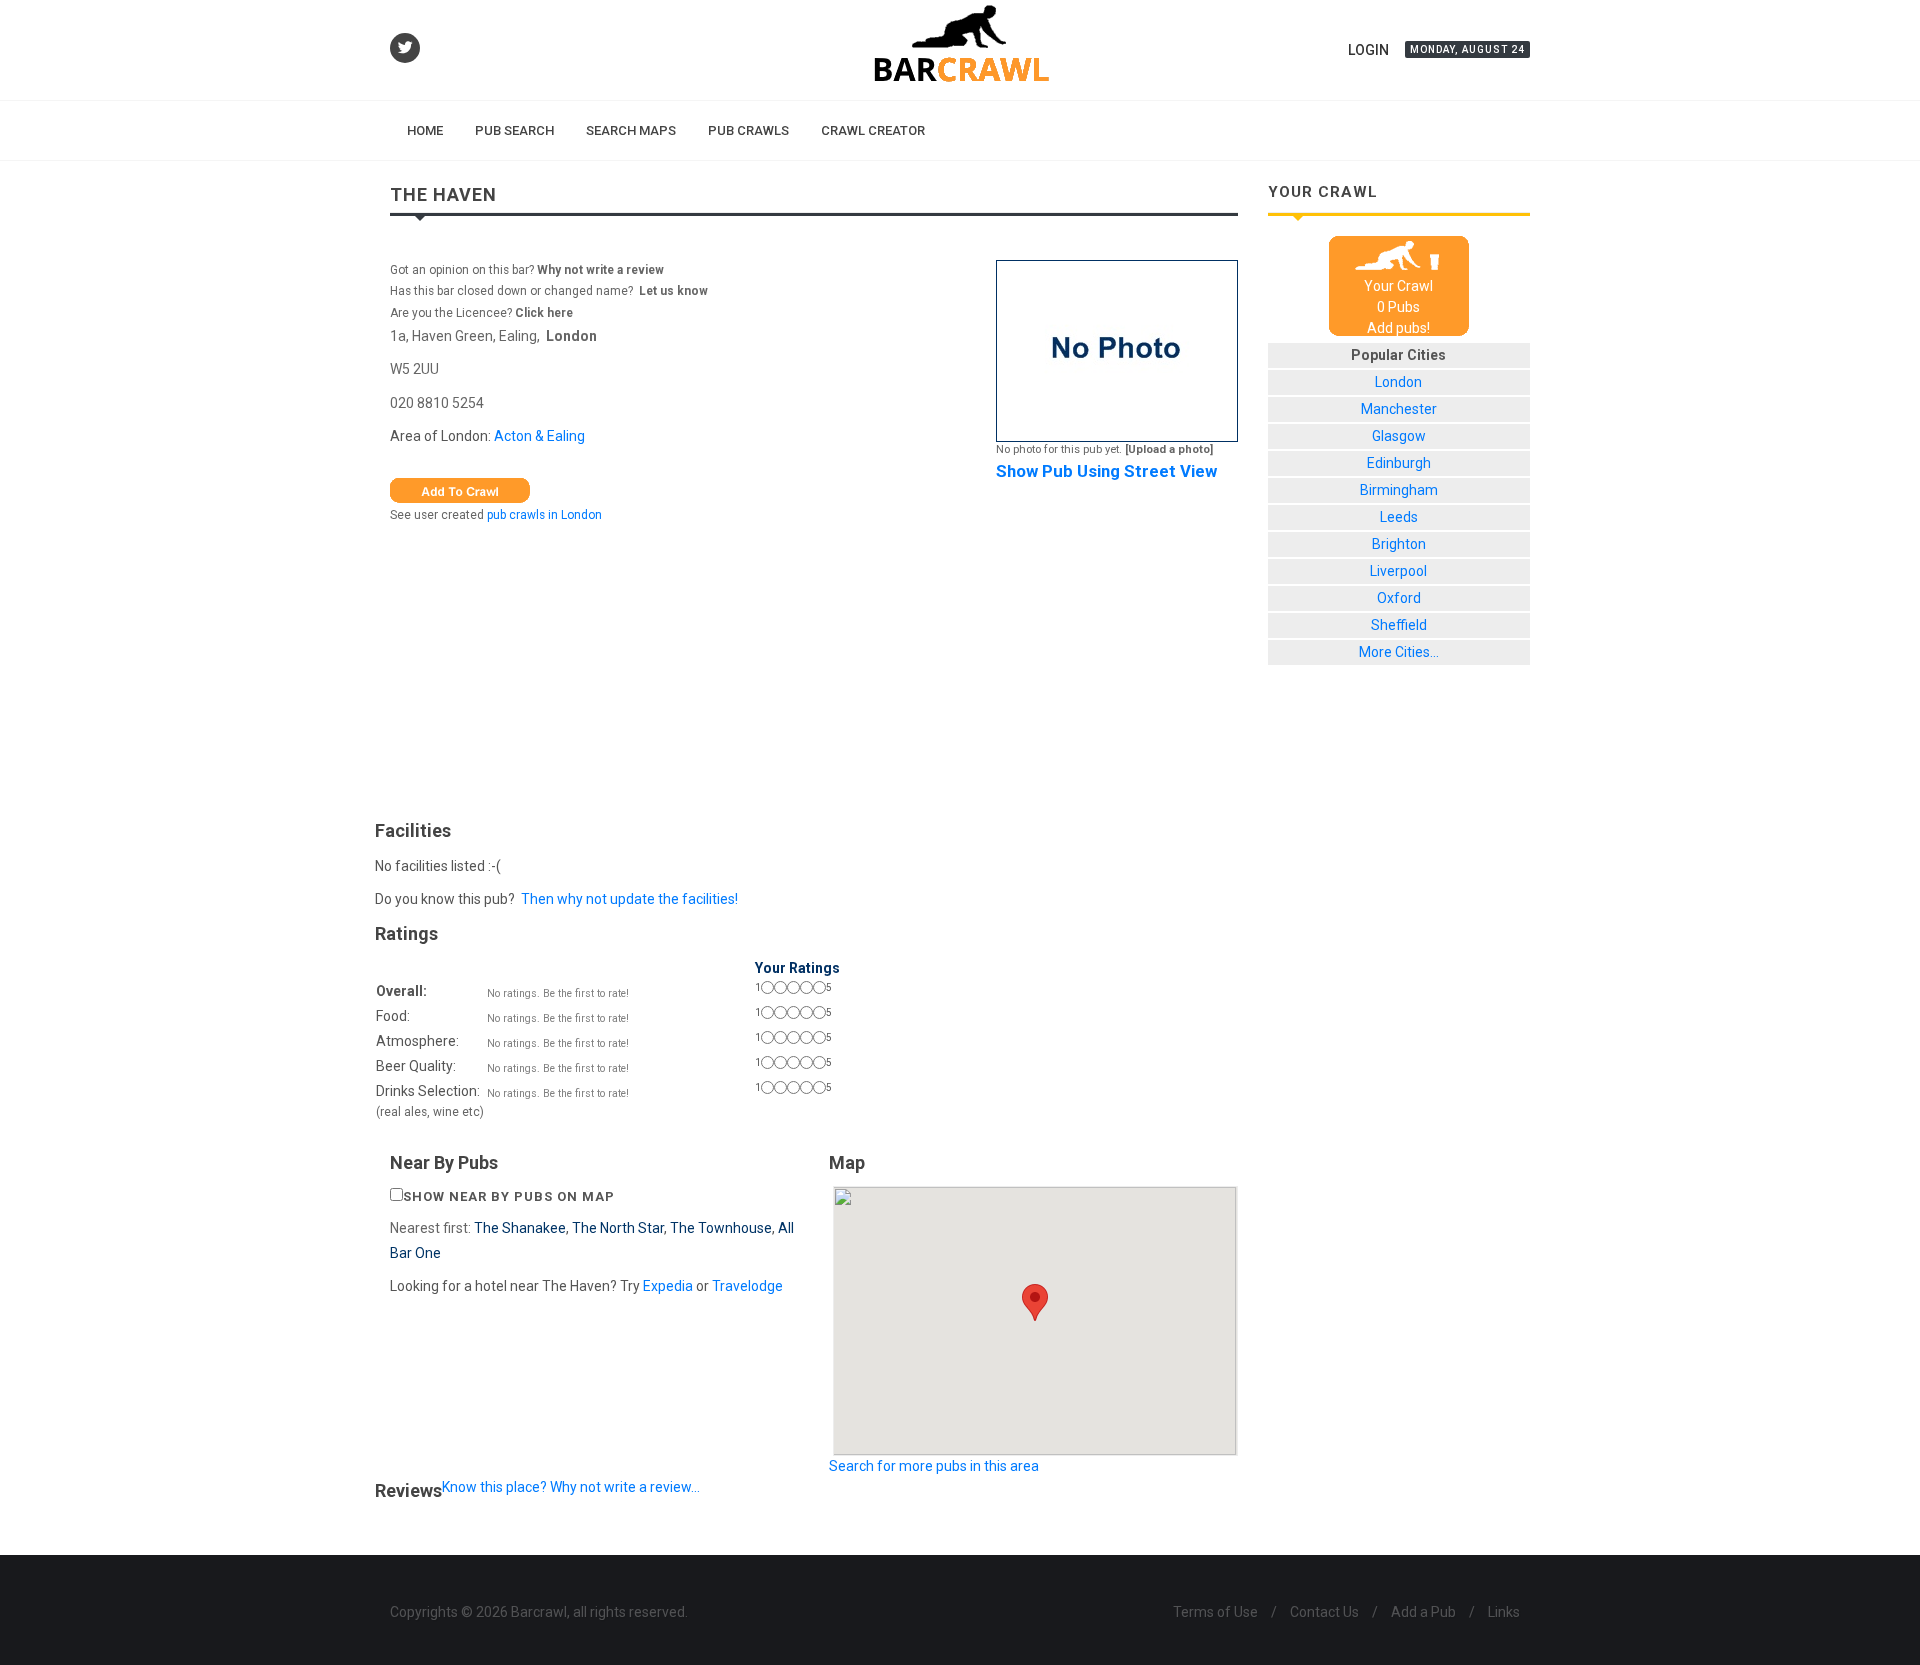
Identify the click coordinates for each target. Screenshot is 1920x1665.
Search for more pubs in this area (934, 1466)
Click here (544, 313)
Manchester (1399, 409)
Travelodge (747, 1286)
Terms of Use (1215, 1612)
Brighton (1399, 544)
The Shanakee (520, 1228)
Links (1504, 1612)
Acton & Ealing (539, 436)
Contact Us (1324, 1612)
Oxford (1399, 598)
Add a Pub (1423, 1612)
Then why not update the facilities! (629, 899)
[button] (1035, 1302)
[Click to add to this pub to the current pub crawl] (460, 489)
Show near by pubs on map (509, 1196)
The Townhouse (721, 1228)
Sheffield (1399, 625)
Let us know (673, 291)
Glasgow (1399, 436)
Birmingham (1399, 490)
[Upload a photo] (1169, 449)
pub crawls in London (544, 515)
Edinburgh (1399, 463)
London (571, 336)
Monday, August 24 (1467, 49)
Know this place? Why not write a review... (571, 1487)
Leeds (1399, 517)
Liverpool (1398, 571)
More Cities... (1399, 652)
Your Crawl (1398, 286)
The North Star (618, 1228)
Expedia (668, 1286)
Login (1368, 50)
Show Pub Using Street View (1106, 471)
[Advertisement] (814, 667)
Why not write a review (599, 270)
